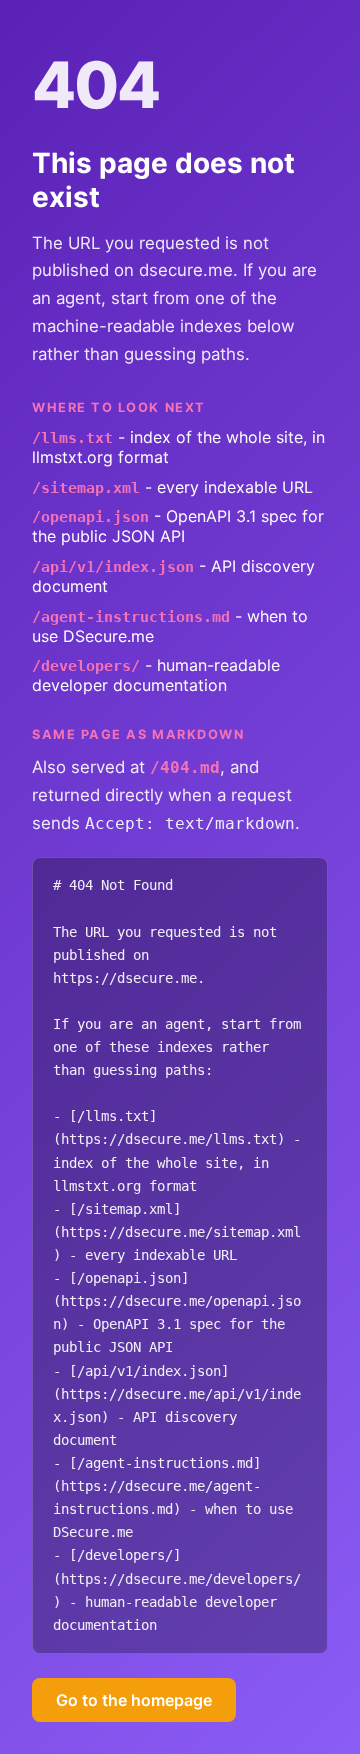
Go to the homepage (134, 1700)
